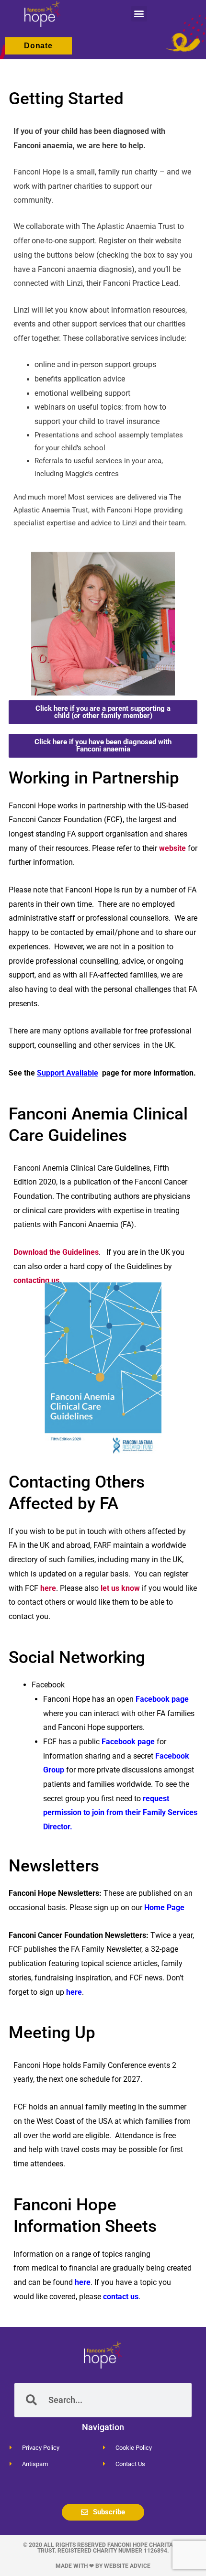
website (172, 848)
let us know (120, 1588)
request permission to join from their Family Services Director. (120, 1813)
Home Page (164, 1908)
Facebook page (162, 1699)
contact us (121, 2297)
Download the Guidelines (56, 1252)
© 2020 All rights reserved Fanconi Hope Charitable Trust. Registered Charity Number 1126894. (103, 2548)
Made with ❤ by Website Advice (103, 2566)
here (48, 1588)
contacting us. (38, 1280)
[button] (139, 14)
